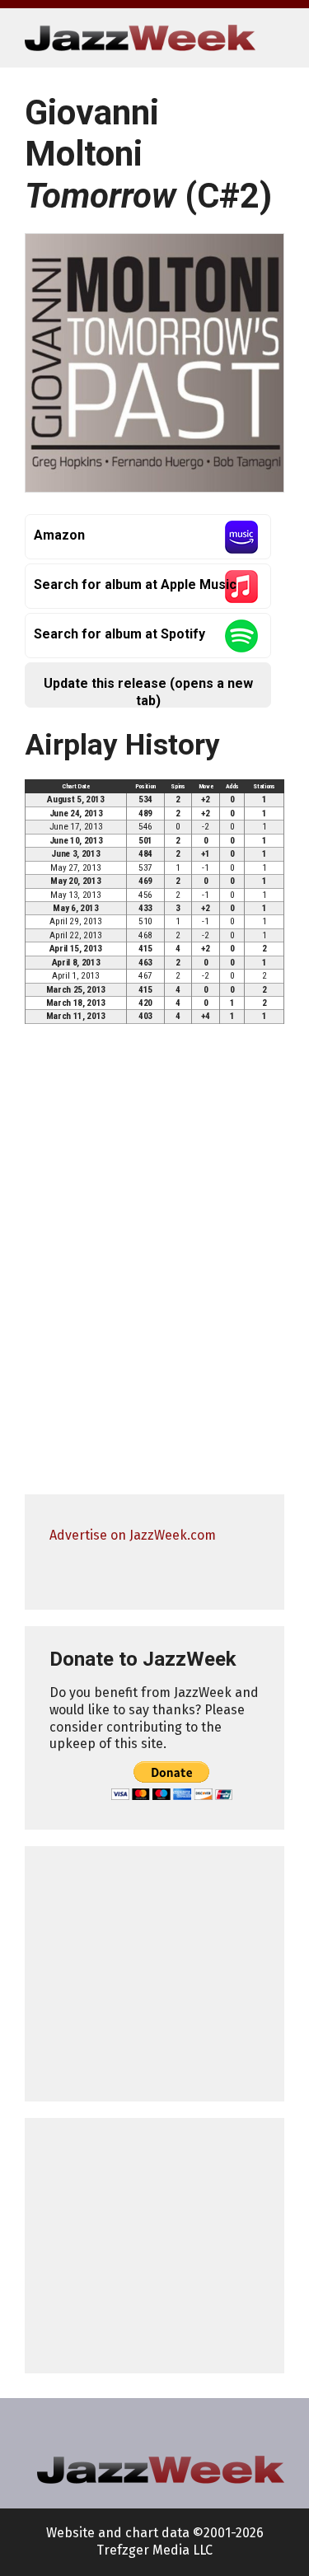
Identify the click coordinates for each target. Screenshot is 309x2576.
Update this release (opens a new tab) (148, 692)
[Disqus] (154, 1267)
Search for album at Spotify (119, 634)
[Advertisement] (154, 1974)
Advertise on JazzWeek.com (133, 1535)
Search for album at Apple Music (135, 584)
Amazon (59, 535)
